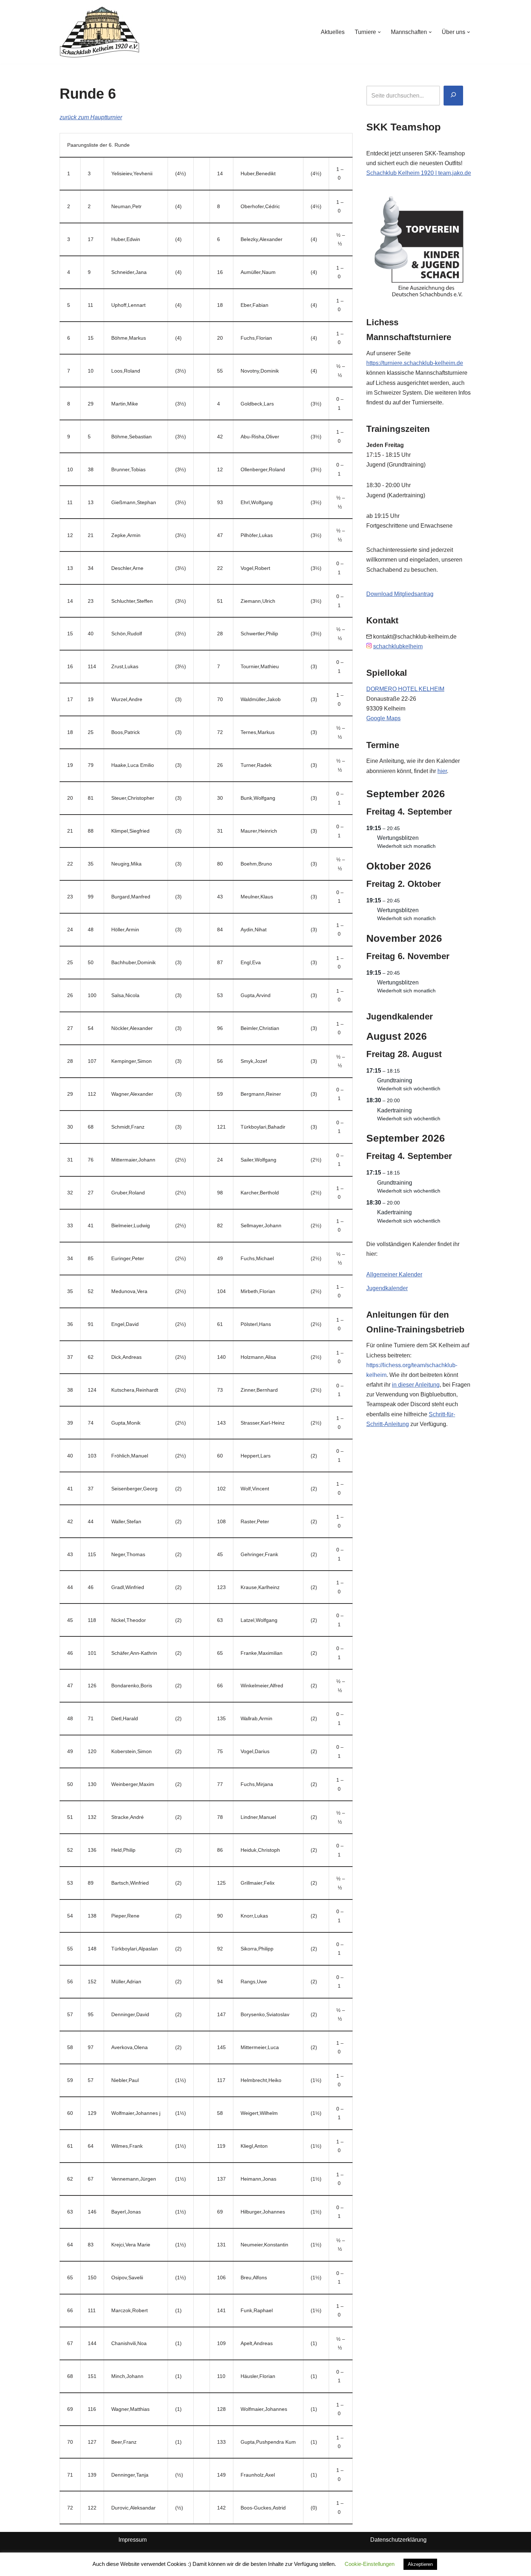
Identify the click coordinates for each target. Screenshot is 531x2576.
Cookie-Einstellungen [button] (370, 2564)
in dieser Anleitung (416, 1385)
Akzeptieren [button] (420, 2564)
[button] (379, 32)
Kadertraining (394, 1110)
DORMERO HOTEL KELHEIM (405, 689)
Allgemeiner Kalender (394, 1274)
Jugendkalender (387, 1288)
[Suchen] (453, 96)
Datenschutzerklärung (398, 2540)
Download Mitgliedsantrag (400, 594)
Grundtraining (395, 1080)
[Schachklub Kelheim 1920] (100, 32)
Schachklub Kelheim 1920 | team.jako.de (419, 173)
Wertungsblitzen (398, 838)
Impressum (133, 2540)
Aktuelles (333, 32)
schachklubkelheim (398, 646)
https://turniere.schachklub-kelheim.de (415, 363)
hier (442, 771)
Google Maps (383, 718)
